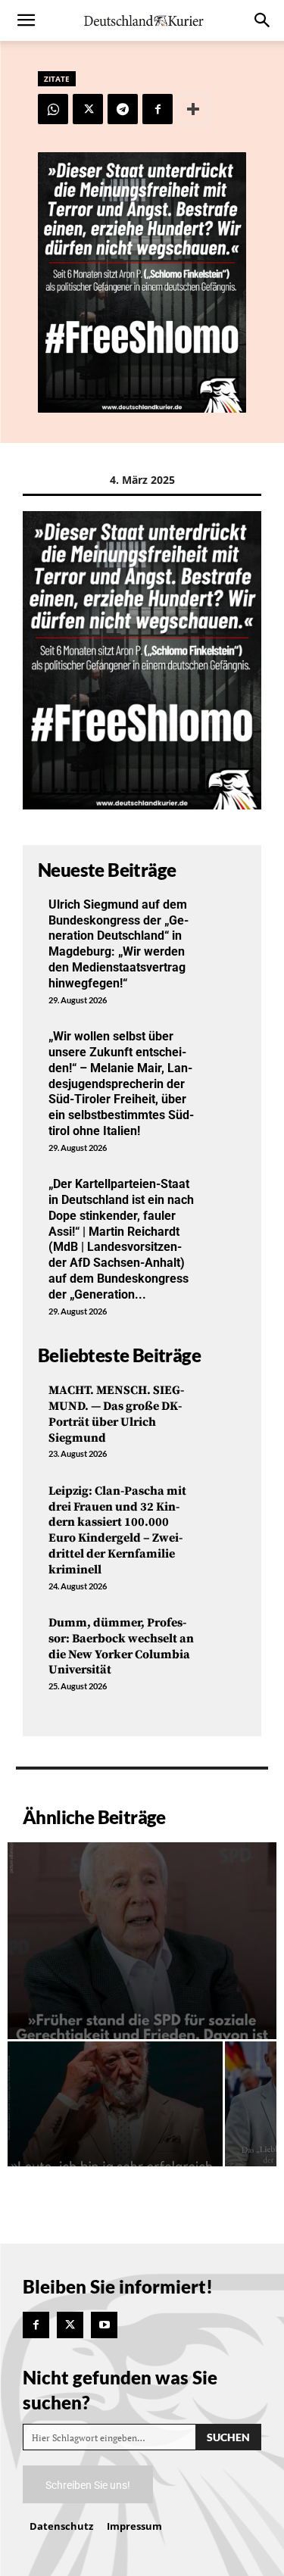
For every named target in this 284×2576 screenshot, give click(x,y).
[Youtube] (104, 2325)
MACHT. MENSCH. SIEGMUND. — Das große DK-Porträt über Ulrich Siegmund (116, 1414)
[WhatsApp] (53, 109)
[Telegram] (123, 109)
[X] (88, 109)
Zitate (57, 79)
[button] (26, 20)
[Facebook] (158, 109)
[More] (193, 109)
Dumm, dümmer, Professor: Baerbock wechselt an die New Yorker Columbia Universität (121, 1646)
